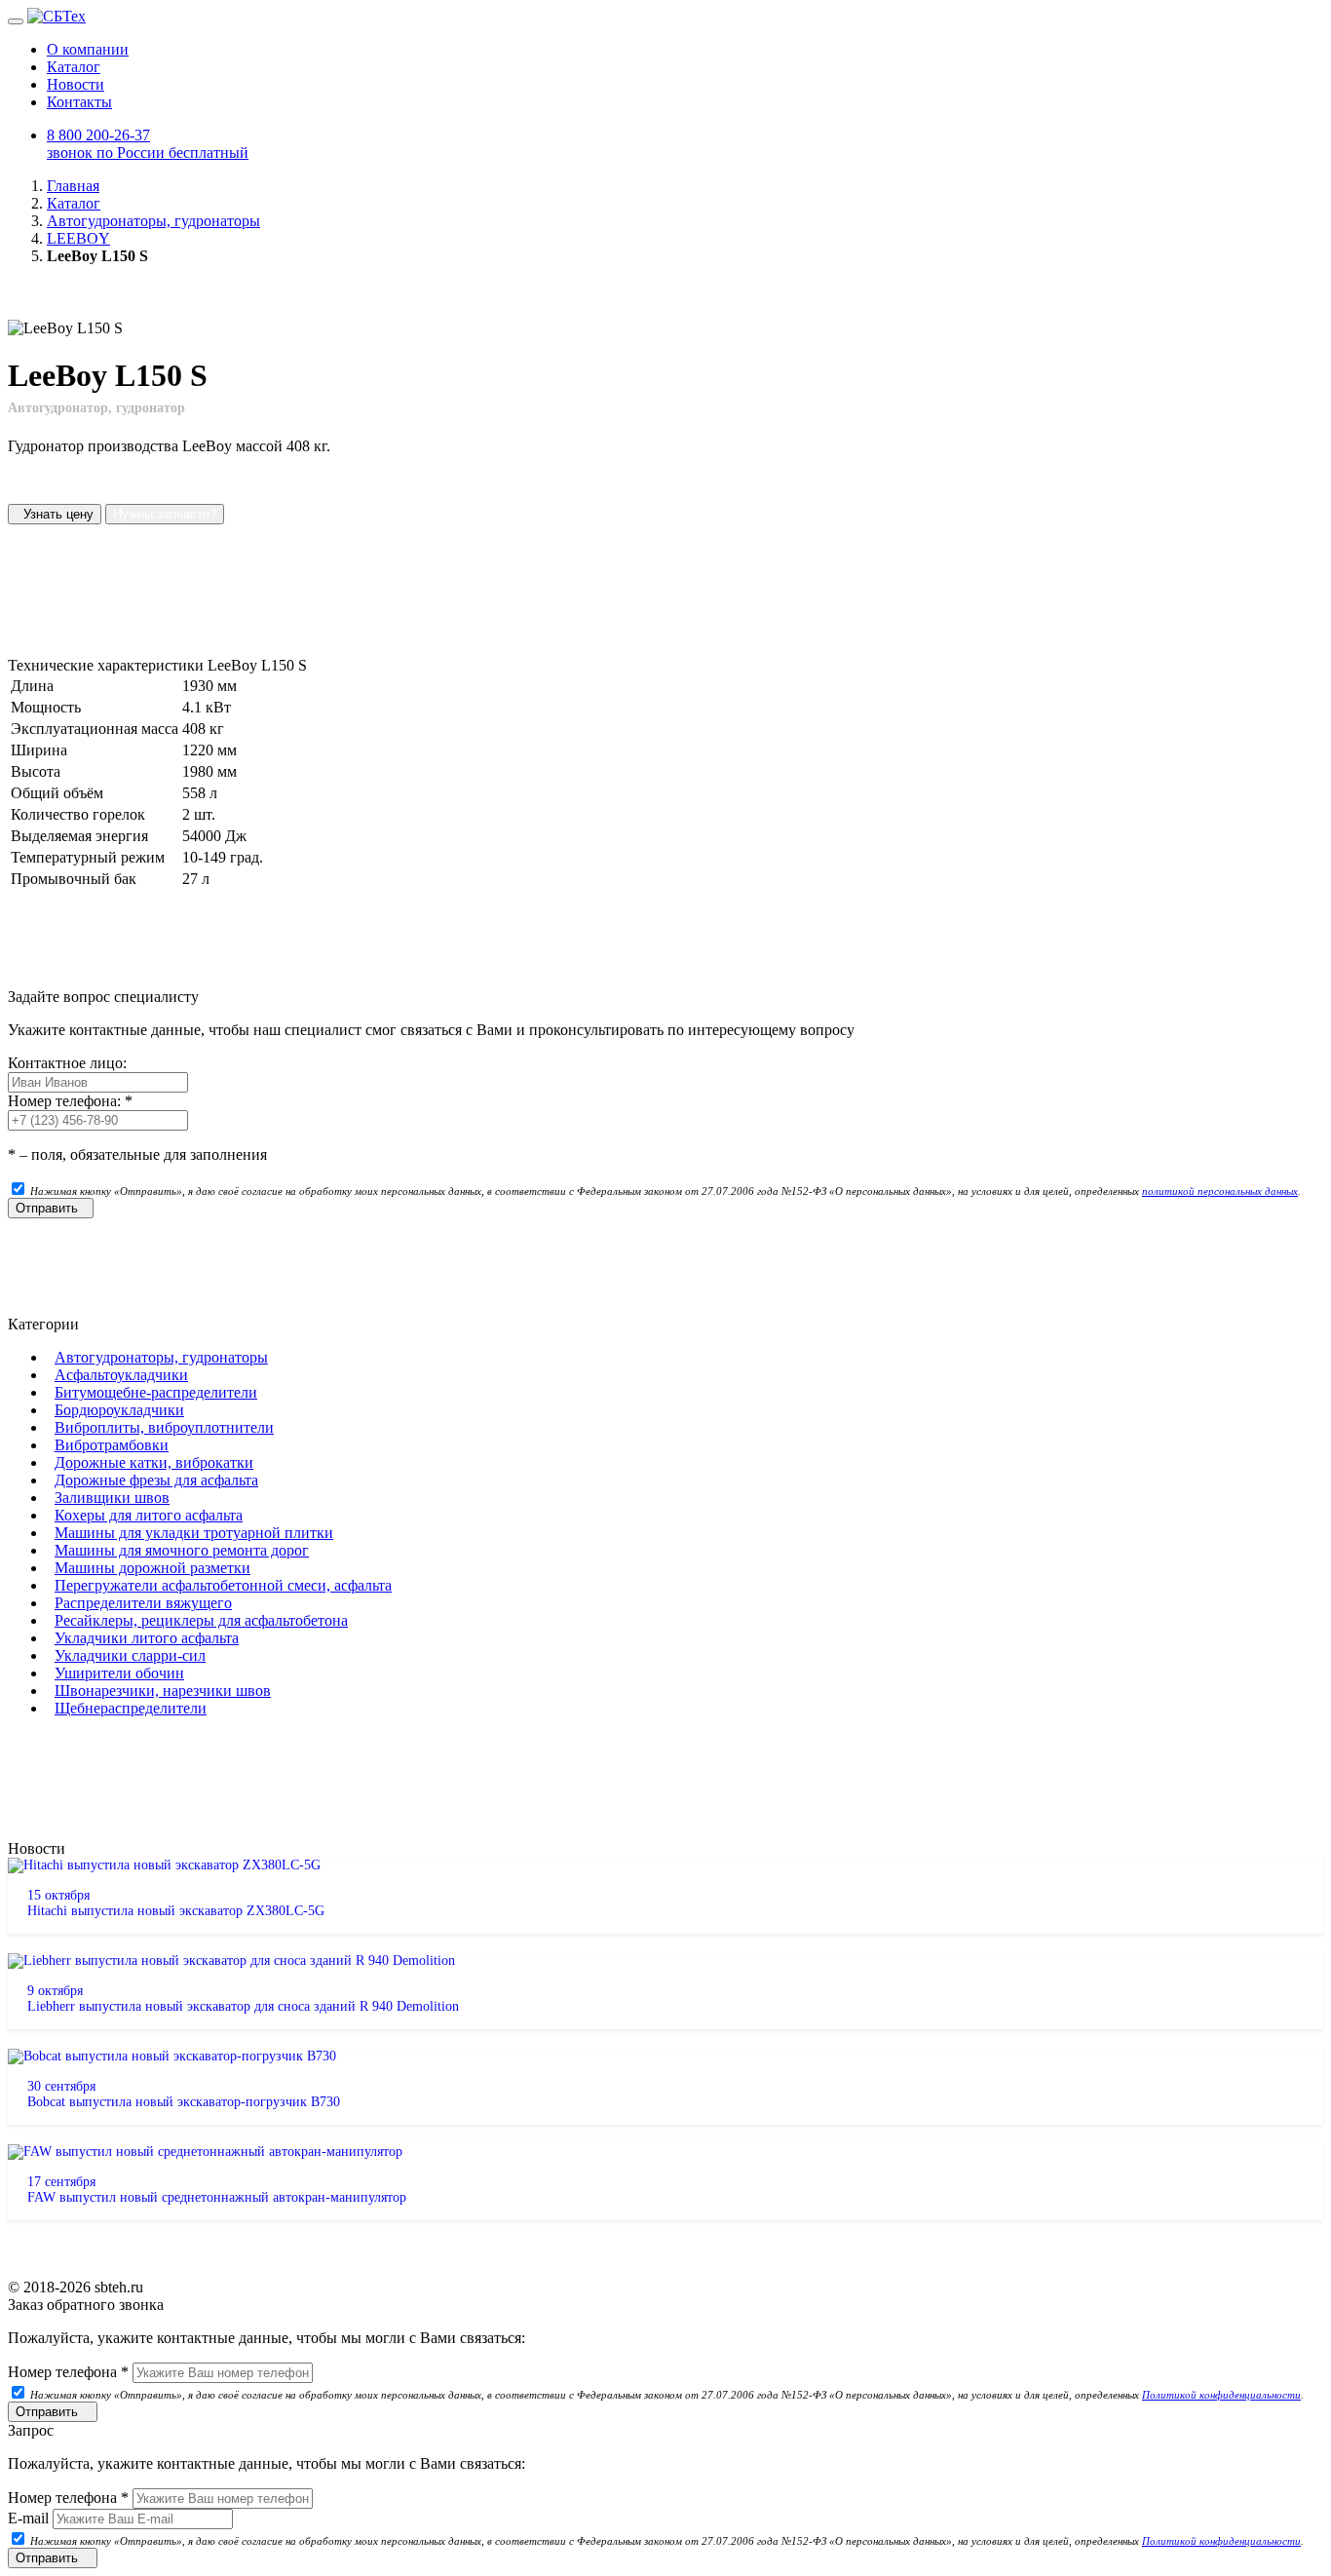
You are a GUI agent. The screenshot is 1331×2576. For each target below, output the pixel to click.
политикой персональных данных (1220, 1191)
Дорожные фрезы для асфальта (156, 1480)
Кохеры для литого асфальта (149, 1515)
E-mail (28, 2518)
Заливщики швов (112, 1498)
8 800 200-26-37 (148, 144)
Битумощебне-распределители (156, 1392)
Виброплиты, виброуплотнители (164, 1427)
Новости (76, 84)
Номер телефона (68, 2372)
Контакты (79, 102)
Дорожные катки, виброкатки (154, 1462)
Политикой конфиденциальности (1221, 2395)
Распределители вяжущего (143, 1603)
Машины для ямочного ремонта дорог (182, 1550)
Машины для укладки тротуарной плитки (194, 1533)
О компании (88, 49)
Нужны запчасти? (165, 514)
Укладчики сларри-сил (130, 1655)
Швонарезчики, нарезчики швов (163, 1691)
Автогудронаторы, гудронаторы (161, 1357)
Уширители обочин (119, 1673)
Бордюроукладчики (119, 1410)
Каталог (74, 67)
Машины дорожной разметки (152, 1568)
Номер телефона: (70, 1101)
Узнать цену (55, 514)
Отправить (51, 1208)
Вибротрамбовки (112, 1445)
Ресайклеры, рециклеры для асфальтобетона (201, 1620)
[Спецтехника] (57, 16)
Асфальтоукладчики (121, 1375)
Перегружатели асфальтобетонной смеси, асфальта (223, 1585)
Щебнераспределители (131, 1708)
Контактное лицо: (67, 1063)
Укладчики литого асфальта (147, 1638)
